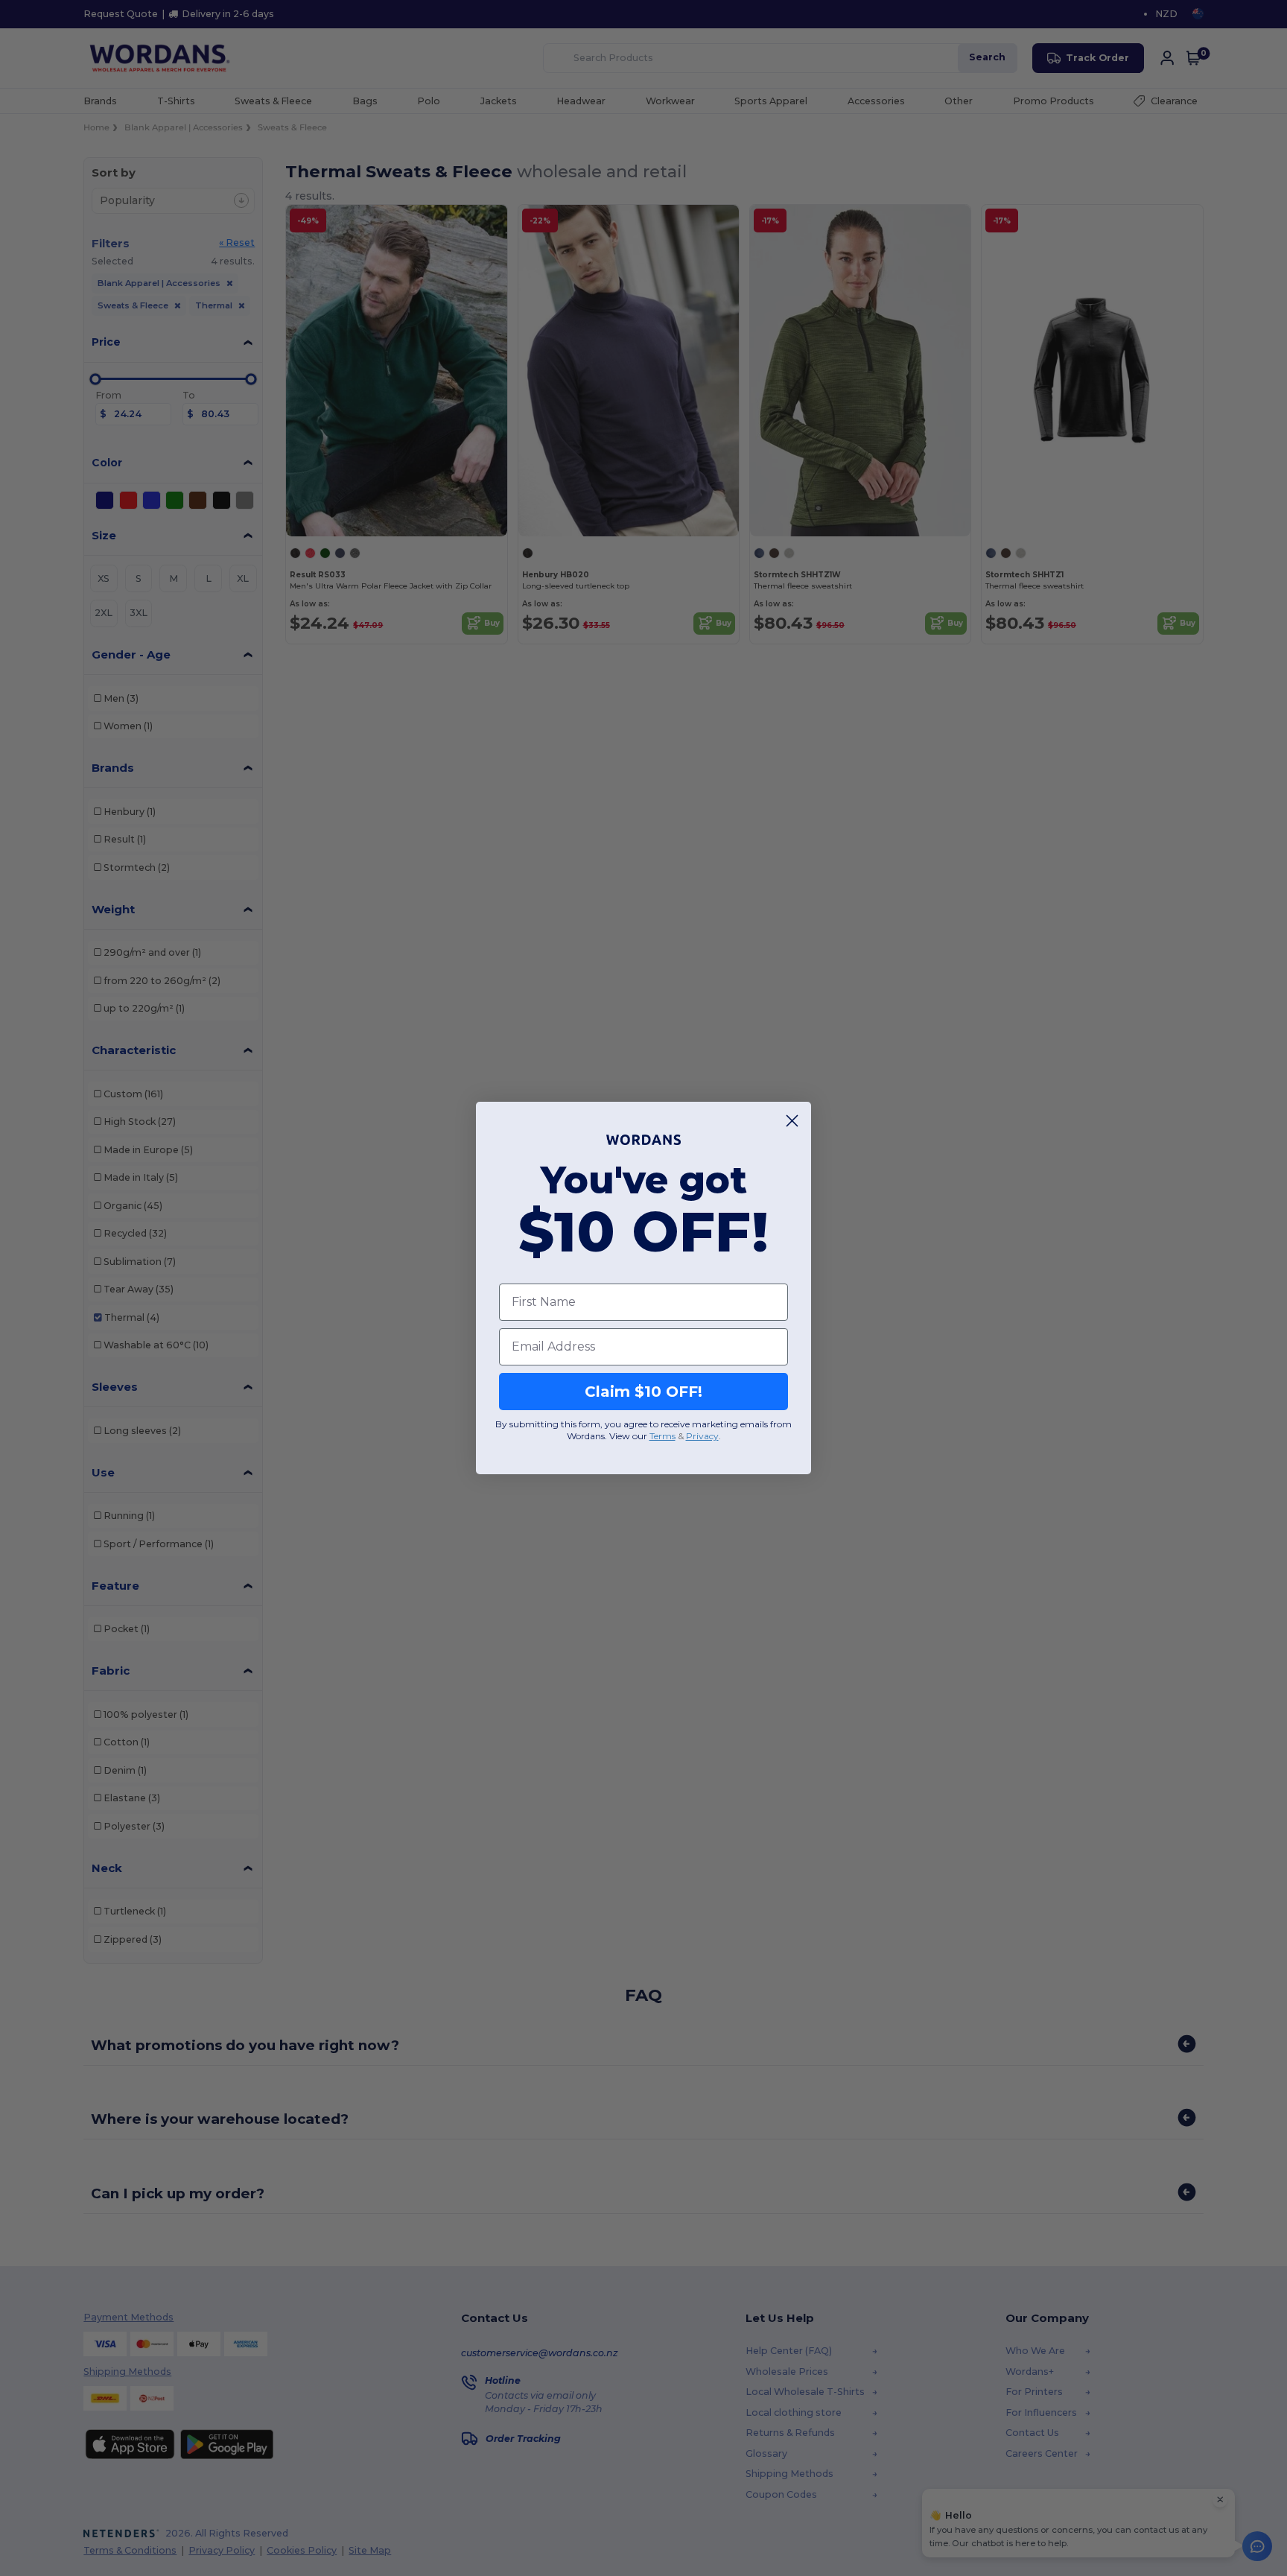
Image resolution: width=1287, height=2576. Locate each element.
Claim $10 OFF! (643, 1392)
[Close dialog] (792, 1121)
